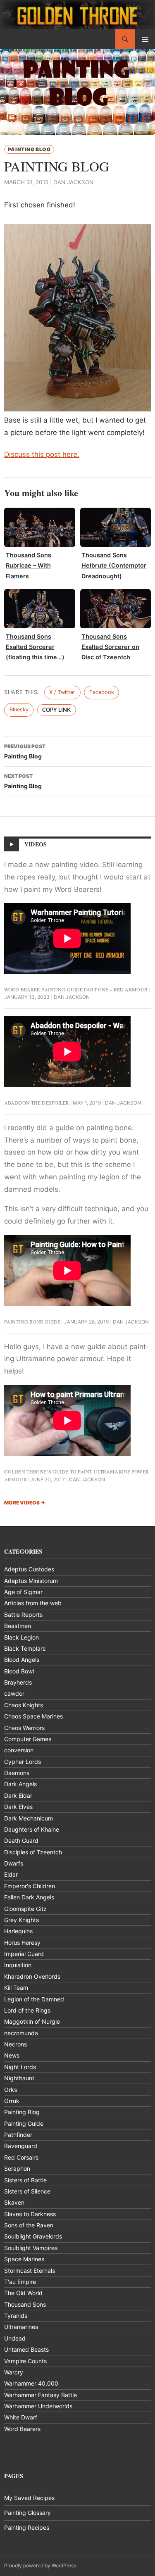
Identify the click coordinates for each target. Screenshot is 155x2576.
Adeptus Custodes (29, 1569)
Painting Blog (29, 149)
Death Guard (21, 1841)
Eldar (11, 1874)
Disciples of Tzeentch (33, 1852)
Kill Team (16, 1988)
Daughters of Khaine (32, 1829)
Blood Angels (22, 1660)
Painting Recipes (27, 2527)
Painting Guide (24, 2123)
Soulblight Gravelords (33, 2236)
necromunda (21, 2033)
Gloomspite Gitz (25, 1909)
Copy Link (56, 710)
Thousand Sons (25, 2304)
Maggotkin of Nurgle (32, 2021)
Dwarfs (14, 1863)
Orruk (12, 2101)
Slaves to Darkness (30, 2214)
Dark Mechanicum (29, 1818)
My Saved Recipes (29, 2498)
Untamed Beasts (26, 2349)
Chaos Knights (24, 1705)
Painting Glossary (27, 2513)
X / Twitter (62, 692)
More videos (25, 1503)
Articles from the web (33, 1603)
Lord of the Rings (27, 2010)
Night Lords (20, 2067)
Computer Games (28, 1739)
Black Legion (21, 1637)
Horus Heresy (22, 1943)
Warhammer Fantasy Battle (41, 2395)
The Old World (23, 2293)
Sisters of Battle (25, 2180)
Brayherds (18, 1682)
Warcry (14, 2372)
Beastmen (18, 1626)
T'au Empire (20, 2282)
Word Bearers (22, 2429)
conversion (19, 1750)
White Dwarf (21, 2417)
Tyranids (16, 2316)
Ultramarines (21, 2327)
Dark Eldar (18, 1795)
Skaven (14, 2202)
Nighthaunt (19, 2078)
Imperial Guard (24, 1954)
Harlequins (18, 1931)
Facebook (102, 692)
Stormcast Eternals (30, 2271)
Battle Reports (23, 1615)
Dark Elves (18, 1807)
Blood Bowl (19, 1671)
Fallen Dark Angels (29, 1897)
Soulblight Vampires (31, 2248)
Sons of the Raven (29, 2225)
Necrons (15, 2044)
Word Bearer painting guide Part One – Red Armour (76, 989)
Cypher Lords (23, 1762)
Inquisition (18, 1965)
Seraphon (17, 2168)
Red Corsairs (21, 2157)
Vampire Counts (25, 2361)
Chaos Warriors (24, 1728)
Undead (15, 2338)
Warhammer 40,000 (31, 2383)
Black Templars (25, 1648)
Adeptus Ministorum (31, 1581)
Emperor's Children (30, 1886)
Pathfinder (18, 2135)
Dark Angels (20, 1784)
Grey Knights (21, 1920)
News (12, 2055)
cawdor (14, 1693)
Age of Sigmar (23, 1592)
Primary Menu (145, 39)
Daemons (17, 1773)
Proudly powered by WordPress (40, 2565)
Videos (36, 844)
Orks (11, 2090)
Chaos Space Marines (33, 1716)
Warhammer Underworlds (38, 2406)
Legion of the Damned (34, 1999)
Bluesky (19, 709)
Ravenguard (21, 2146)
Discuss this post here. (42, 454)
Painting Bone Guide (32, 1321)
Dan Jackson (73, 182)
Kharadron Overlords (32, 1976)
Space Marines (24, 2259)
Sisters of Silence (27, 2191)
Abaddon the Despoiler (37, 1103)
